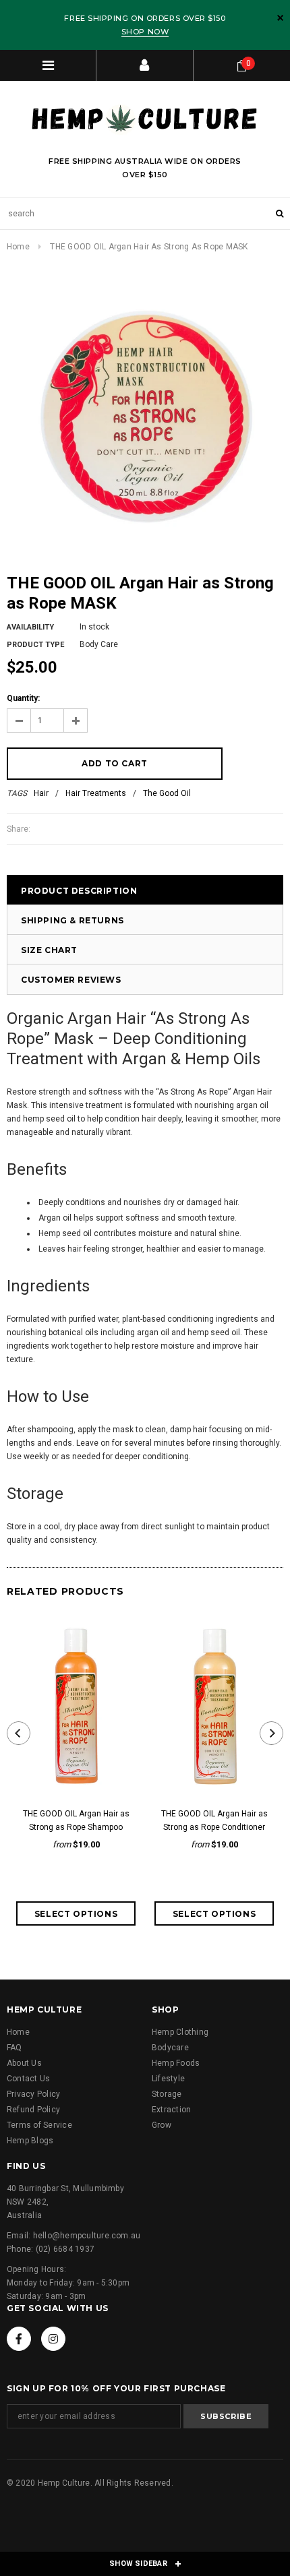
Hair (41, 793)
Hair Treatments (96, 793)
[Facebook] (19, 2339)
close (280, 18)
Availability (30, 627)
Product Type (35, 645)
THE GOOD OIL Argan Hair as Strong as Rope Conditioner (214, 1820)
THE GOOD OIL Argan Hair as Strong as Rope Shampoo (76, 1820)
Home (18, 247)
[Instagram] (53, 2339)
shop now (145, 32)
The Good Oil (167, 793)
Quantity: (23, 698)
